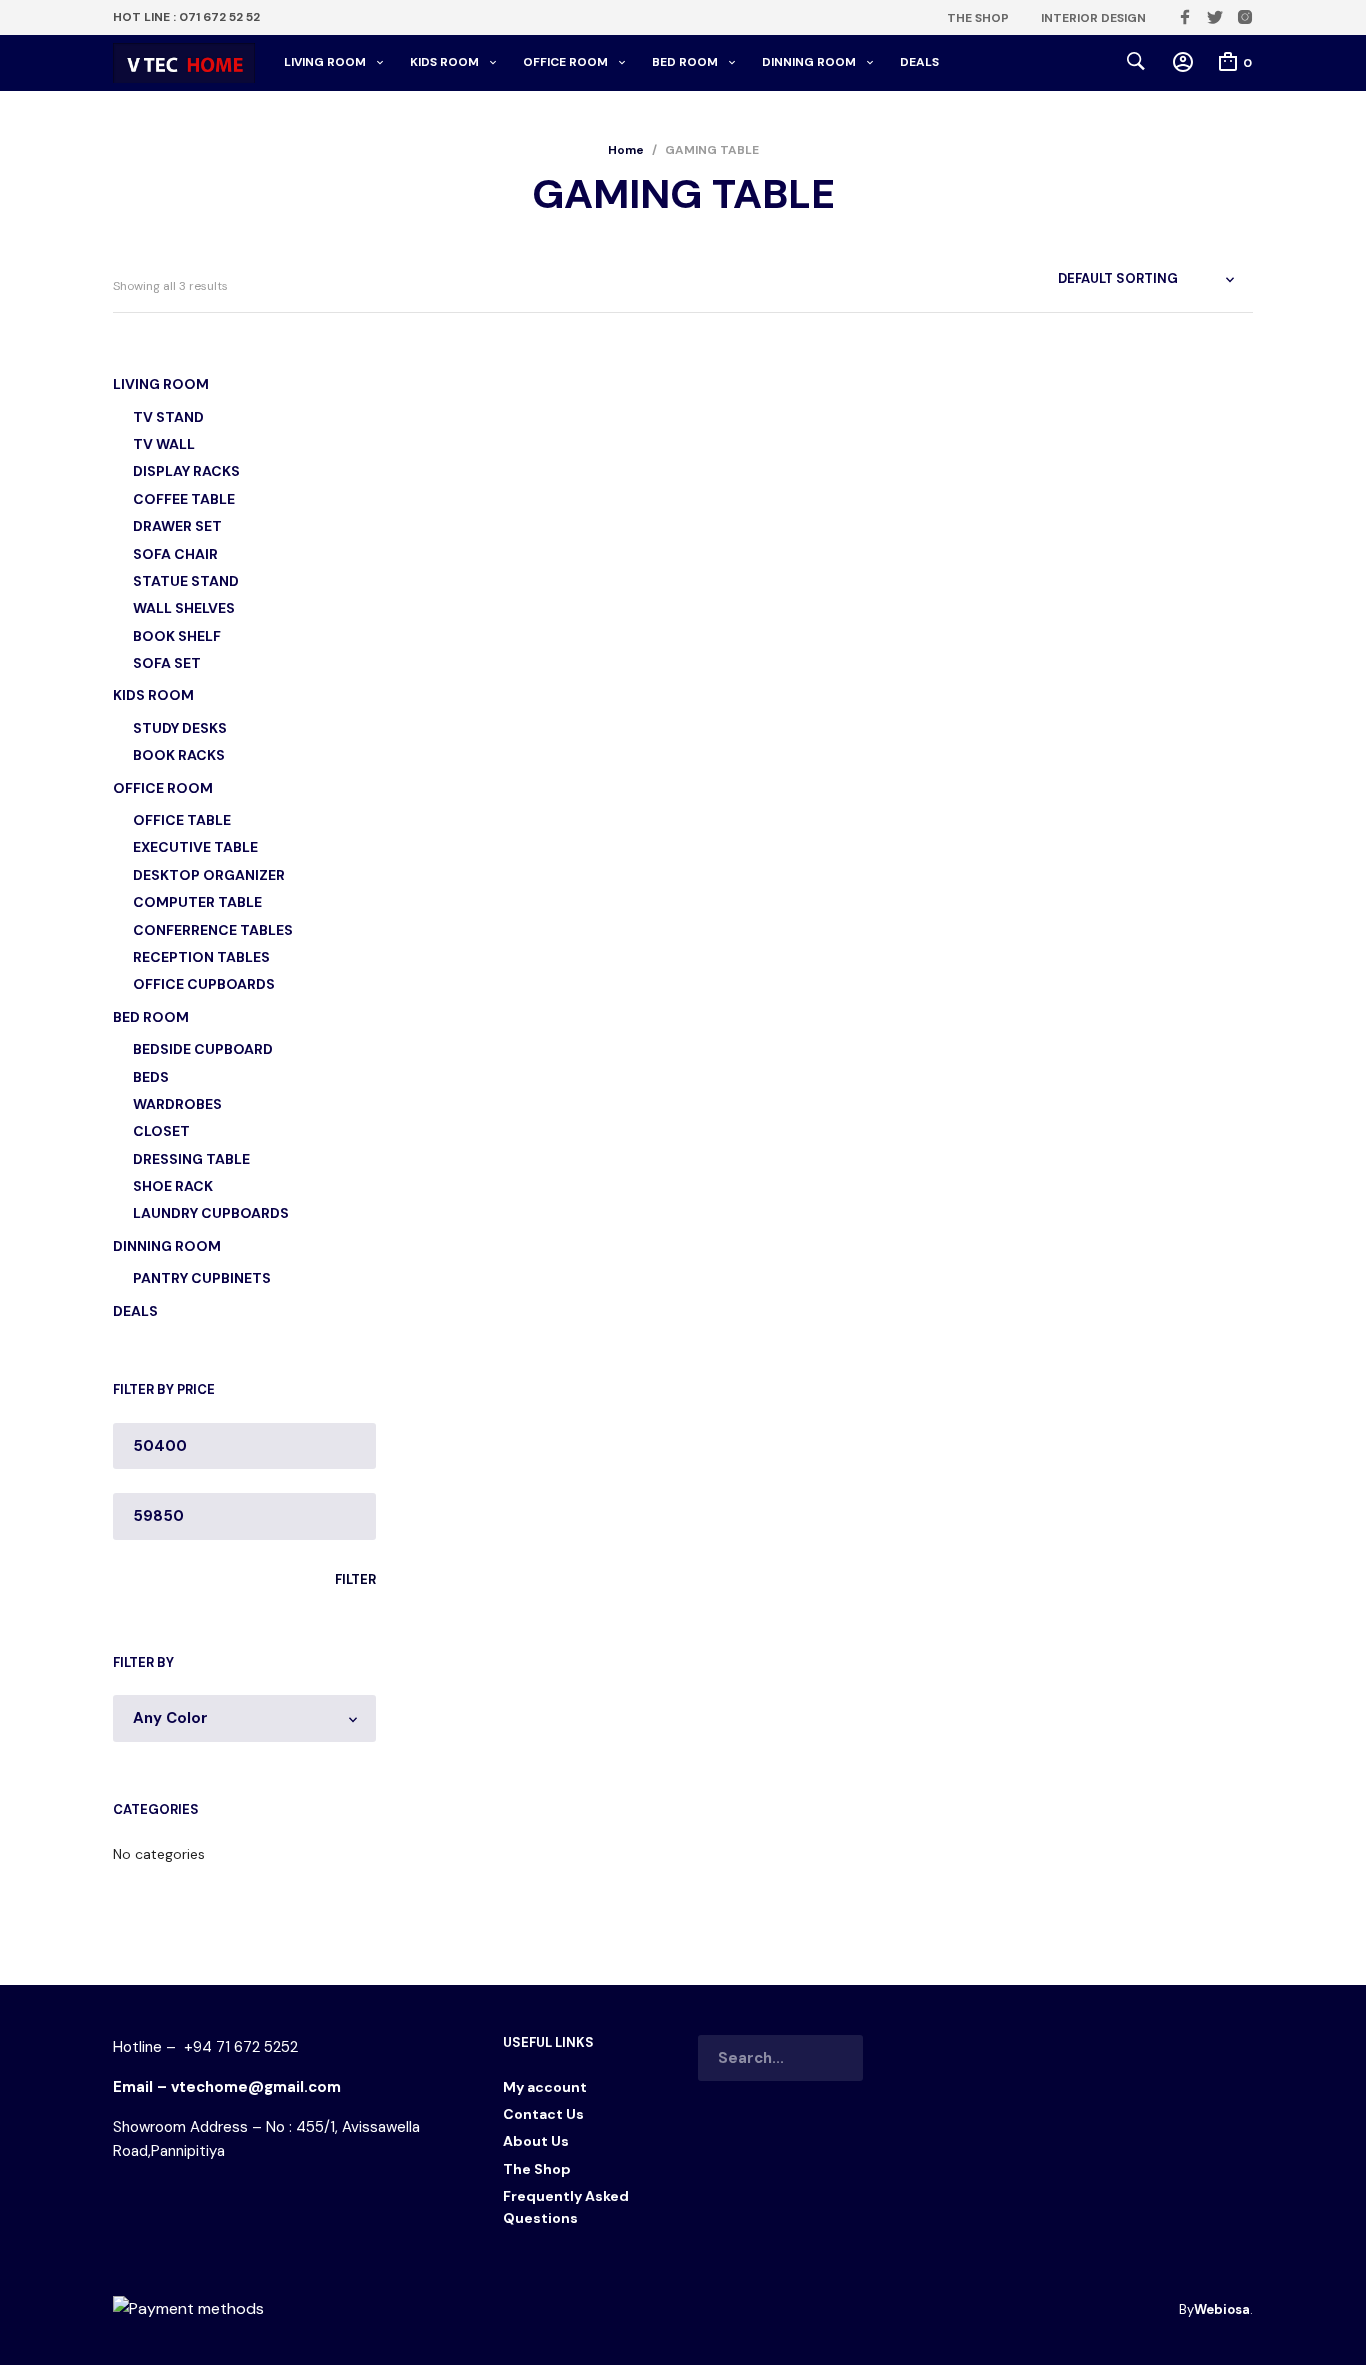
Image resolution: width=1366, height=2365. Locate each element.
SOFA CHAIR (175, 554)
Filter (355, 1579)
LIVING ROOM (325, 62)
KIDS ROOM (444, 62)
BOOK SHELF (177, 636)
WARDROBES (177, 1104)
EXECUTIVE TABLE (195, 847)
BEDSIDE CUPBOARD (203, 1049)
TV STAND (168, 417)
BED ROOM (685, 62)
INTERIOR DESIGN (1093, 18)
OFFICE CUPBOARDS (204, 984)
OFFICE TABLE (182, 820)
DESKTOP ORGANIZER (209, 875)
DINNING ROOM (809, 62)
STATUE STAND (186, 581)
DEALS (919, 62)
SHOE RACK (173, 1186)
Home (626, 150)
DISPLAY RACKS (186, 471)
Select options (464, 746)
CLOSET (161, 1131)
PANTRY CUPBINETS (202, 1278)
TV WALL (164, 444)
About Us (536, 2141)
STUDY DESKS (180, 728)
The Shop (537, 2169)
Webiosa (1222, 2309)
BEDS (151, 1077)
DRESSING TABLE (191, 1159)
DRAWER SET (177, 526)
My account (545, 2087)
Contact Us (543, 2114)
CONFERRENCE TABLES (213, 930)
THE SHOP (978, 18)
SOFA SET (167, 663)
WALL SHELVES (184, 608)
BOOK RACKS (179, 755)
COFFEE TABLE (184, 499)
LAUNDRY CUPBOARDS (211, 1213)
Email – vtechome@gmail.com (227, 2087)
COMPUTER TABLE (197, 902)
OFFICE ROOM (565, 62)
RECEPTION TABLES (201, 957)
